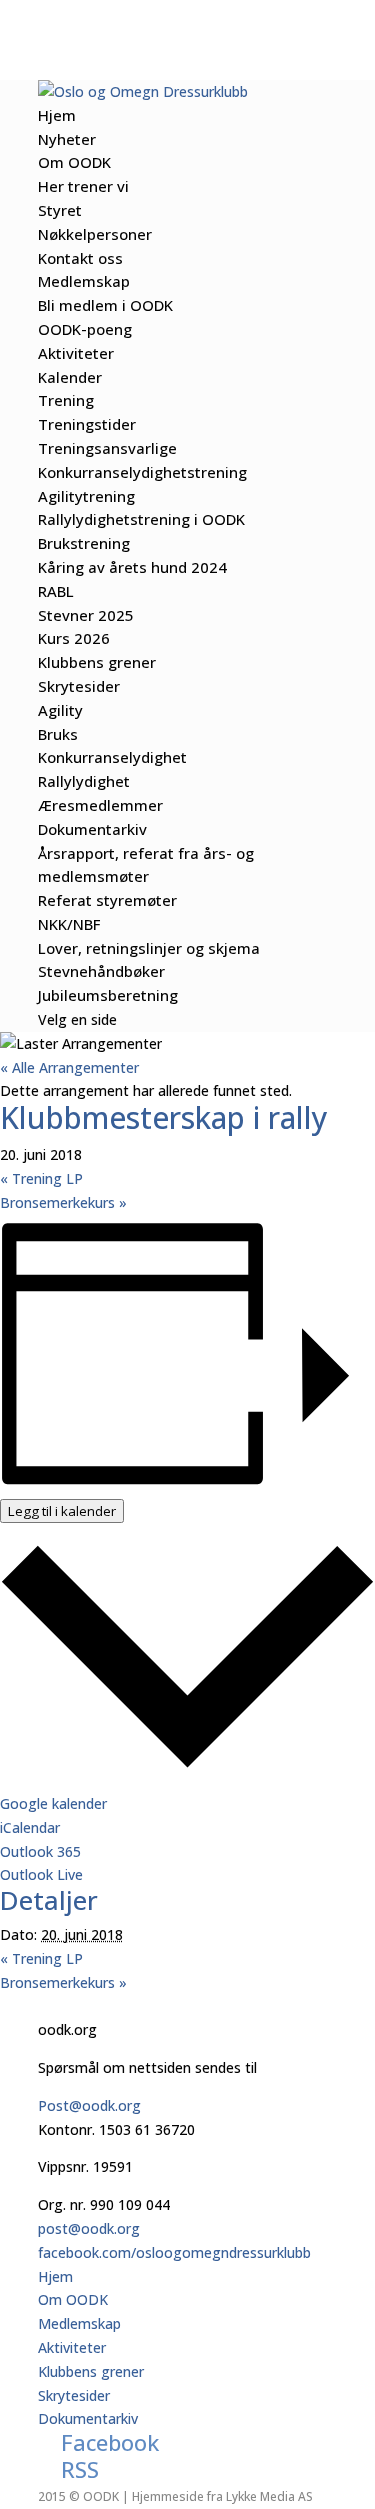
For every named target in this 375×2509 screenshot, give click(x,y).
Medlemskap (84, 281)
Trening (66, 400)
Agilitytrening (86, 496)
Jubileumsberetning (108, 995)
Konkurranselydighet (112, 757)
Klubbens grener (97, 662)
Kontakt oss (80, 258)
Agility (60, 710)
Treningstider (87, 424)
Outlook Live (41, 1874)
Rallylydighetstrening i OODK (141, 519)
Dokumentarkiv (92, 829)
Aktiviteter (76, 353)
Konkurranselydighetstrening (142, 472)
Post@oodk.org (89, 2105)
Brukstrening (84, 543)
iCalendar (30, 1827)
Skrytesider (79, 686)
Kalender (70, 377)
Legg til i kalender (62, 1511)
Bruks (58, 734)
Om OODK (74, 162)
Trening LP (41, 1178)
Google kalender (53, 1803)
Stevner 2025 (86, 615)
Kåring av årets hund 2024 (132, 567)
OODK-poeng (85, 329)
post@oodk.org (89, 2228)
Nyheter (67, 139)
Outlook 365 (40, 1851)
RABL (56, 591)
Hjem (57, 115)
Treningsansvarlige (107, 448)
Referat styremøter (107, 900)
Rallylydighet (84, 781)
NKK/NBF (69, 924)
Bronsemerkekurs (63, 1202)
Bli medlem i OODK (105, 305)
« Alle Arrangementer (69, 1067)
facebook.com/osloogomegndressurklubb (174, 2252)
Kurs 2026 (74, 638)
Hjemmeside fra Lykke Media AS (222, 2496)
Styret (60, 210)
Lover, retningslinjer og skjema (149, 948)
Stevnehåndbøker (101, 971)
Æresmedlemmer (100, 805)
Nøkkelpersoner (95, 234)
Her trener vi (83, 186)
